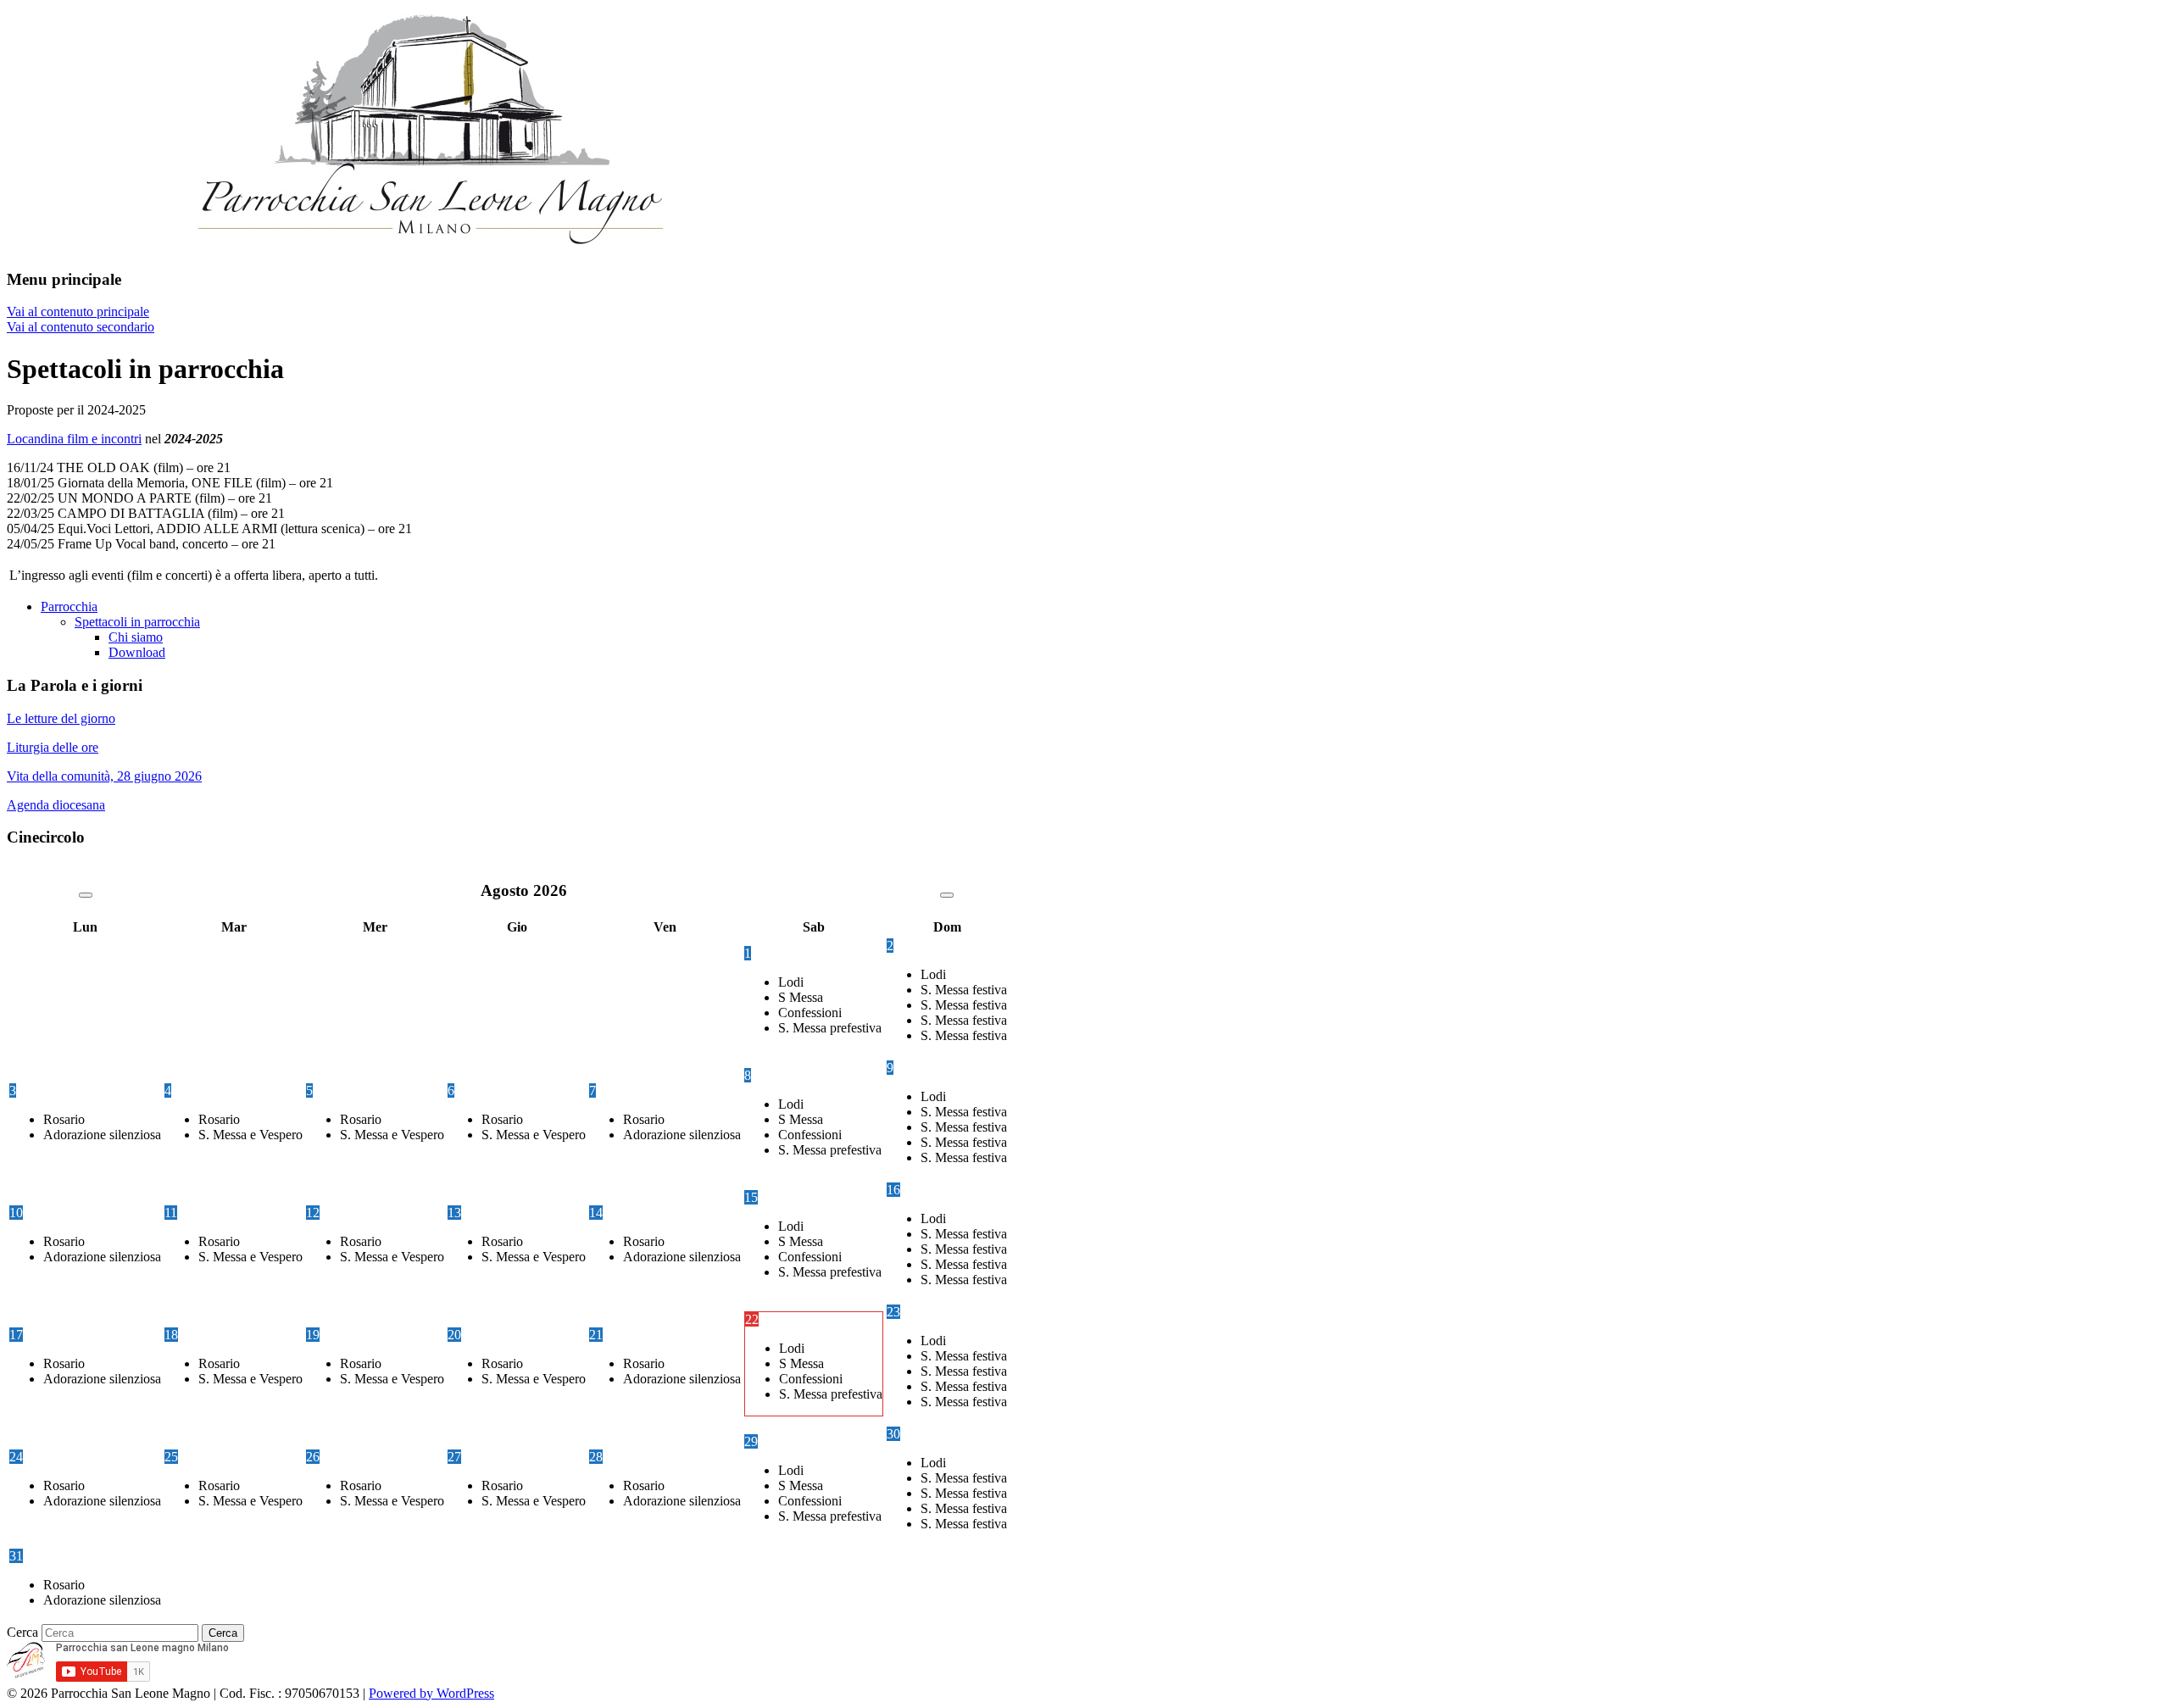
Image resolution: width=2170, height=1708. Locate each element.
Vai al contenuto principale (78, 312)
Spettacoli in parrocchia (137, 622)
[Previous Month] (86, 895)
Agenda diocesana (56, 805)
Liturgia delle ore (53, 747)
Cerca (22, 1632)
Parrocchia (69, 606)
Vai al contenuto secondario (81, 327)
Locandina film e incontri (74, 439)
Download (137, 652)
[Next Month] (947, 895)
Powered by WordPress (431, 1693)
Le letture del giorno (61, 718)
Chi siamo (136, 637)
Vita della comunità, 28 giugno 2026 (104, 776)
